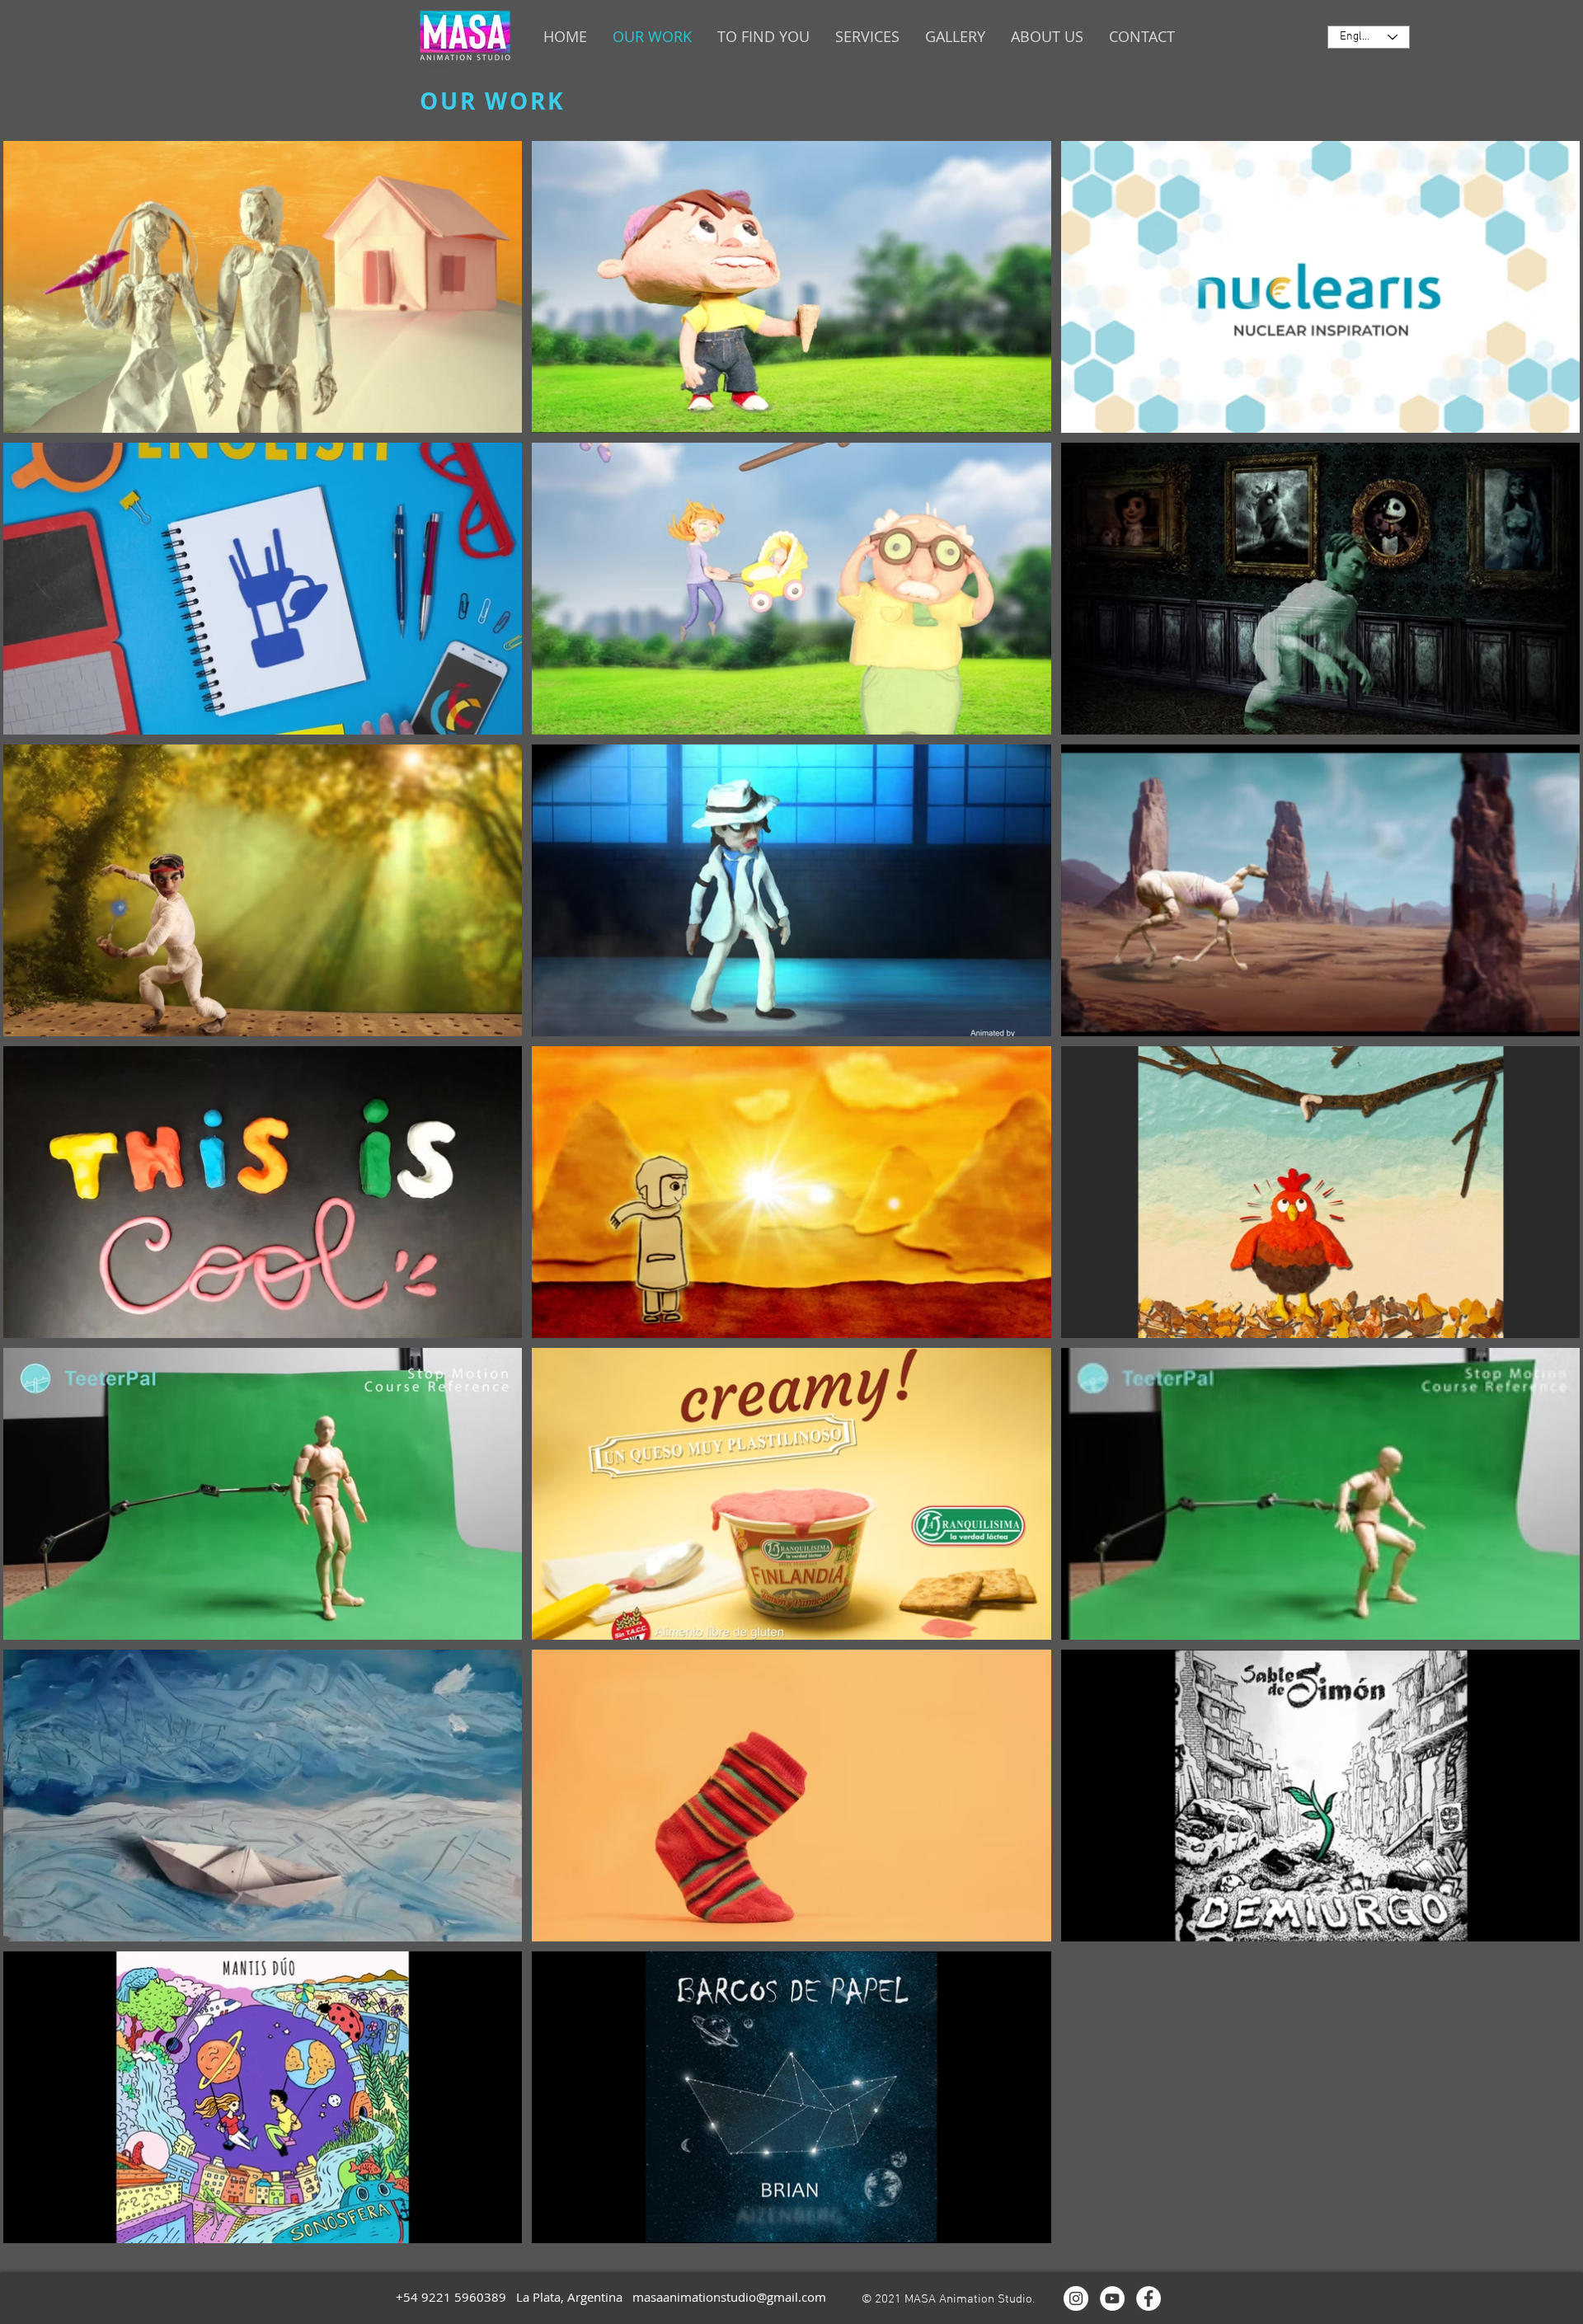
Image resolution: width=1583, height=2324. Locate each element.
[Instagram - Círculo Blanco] (1076, 2298)
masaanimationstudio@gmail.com (729, 2297)
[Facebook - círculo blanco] (1148, 2298)
